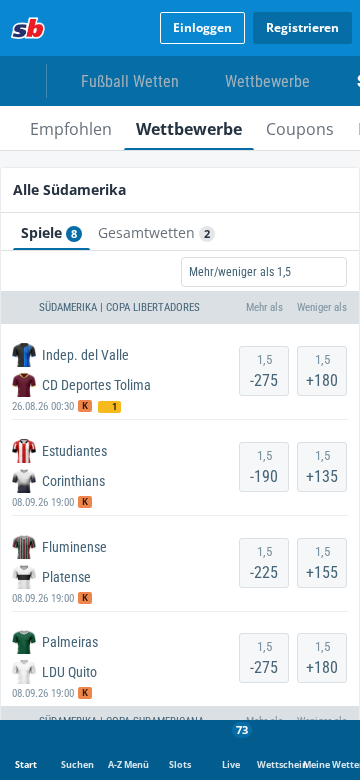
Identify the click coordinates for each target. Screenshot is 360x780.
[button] (180, 308)
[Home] (28, 28)
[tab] (71, 128)
